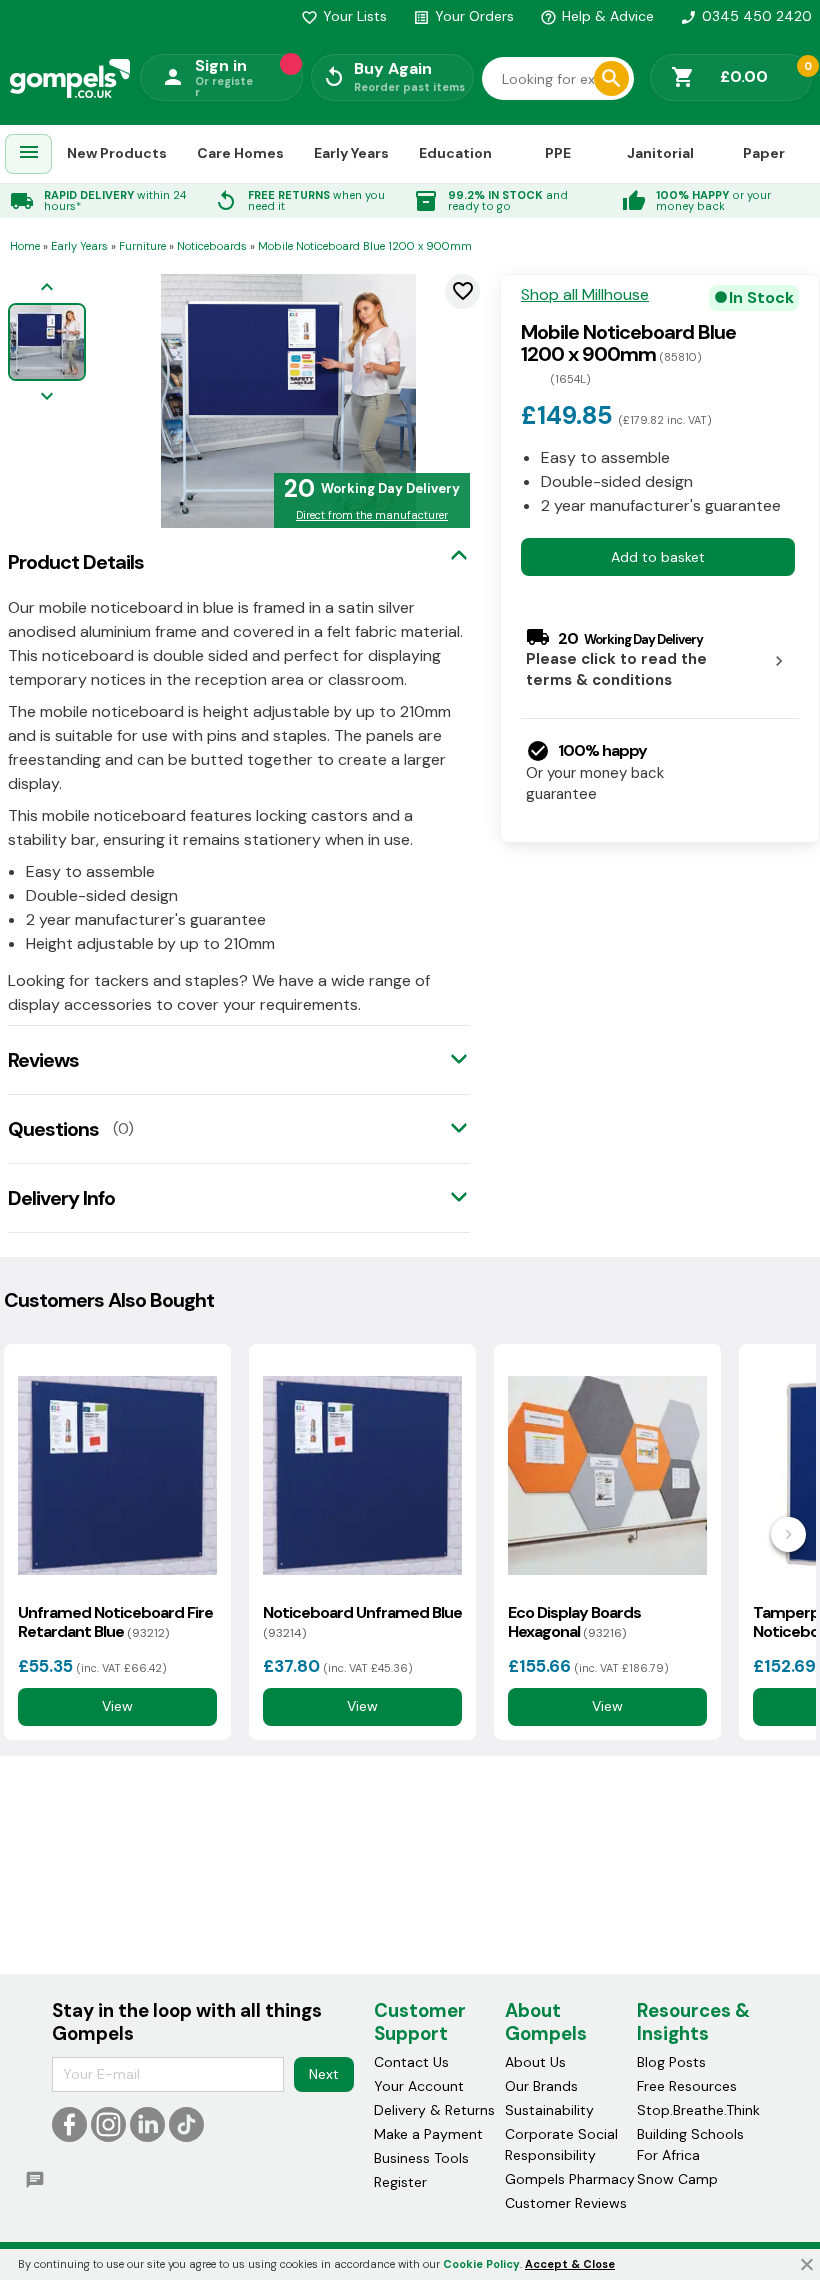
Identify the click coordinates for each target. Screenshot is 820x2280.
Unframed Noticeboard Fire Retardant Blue (115, 1622)
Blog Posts (671, 2062)
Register (400, 2182)
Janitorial (660, 153)
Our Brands (541, 2086)
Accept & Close (570, 2264)
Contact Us (411, 2062)
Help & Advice (597, 16)
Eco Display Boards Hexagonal (574, 1622)
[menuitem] (29, 154)
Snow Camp (677, 2179)
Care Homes (240, 153)
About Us (535, 2062)
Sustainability (549, 2110)
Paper (764, 153)
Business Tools (421, 2158)
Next (324, 2074)
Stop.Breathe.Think (698, 2110)
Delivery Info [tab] (61, 1198)
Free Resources (687, 2086)
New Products (117, 153)
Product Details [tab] (76, 562)
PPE (558, 153)
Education (455, 153)
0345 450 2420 (746, 16)
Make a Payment (428, 2134)
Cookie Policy (481, 2264)
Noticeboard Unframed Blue (362, 1622)
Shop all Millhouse (585, 295)
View (117, 1706)
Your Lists (344, 16)
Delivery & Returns (434, 2110)
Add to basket (658, 557)
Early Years (351, 153)
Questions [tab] (53, 1129)
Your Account (419, 2086)
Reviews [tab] (43, 1060)
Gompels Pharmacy (570, 2179)
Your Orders (463, 16)
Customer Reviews (566, 2203)
